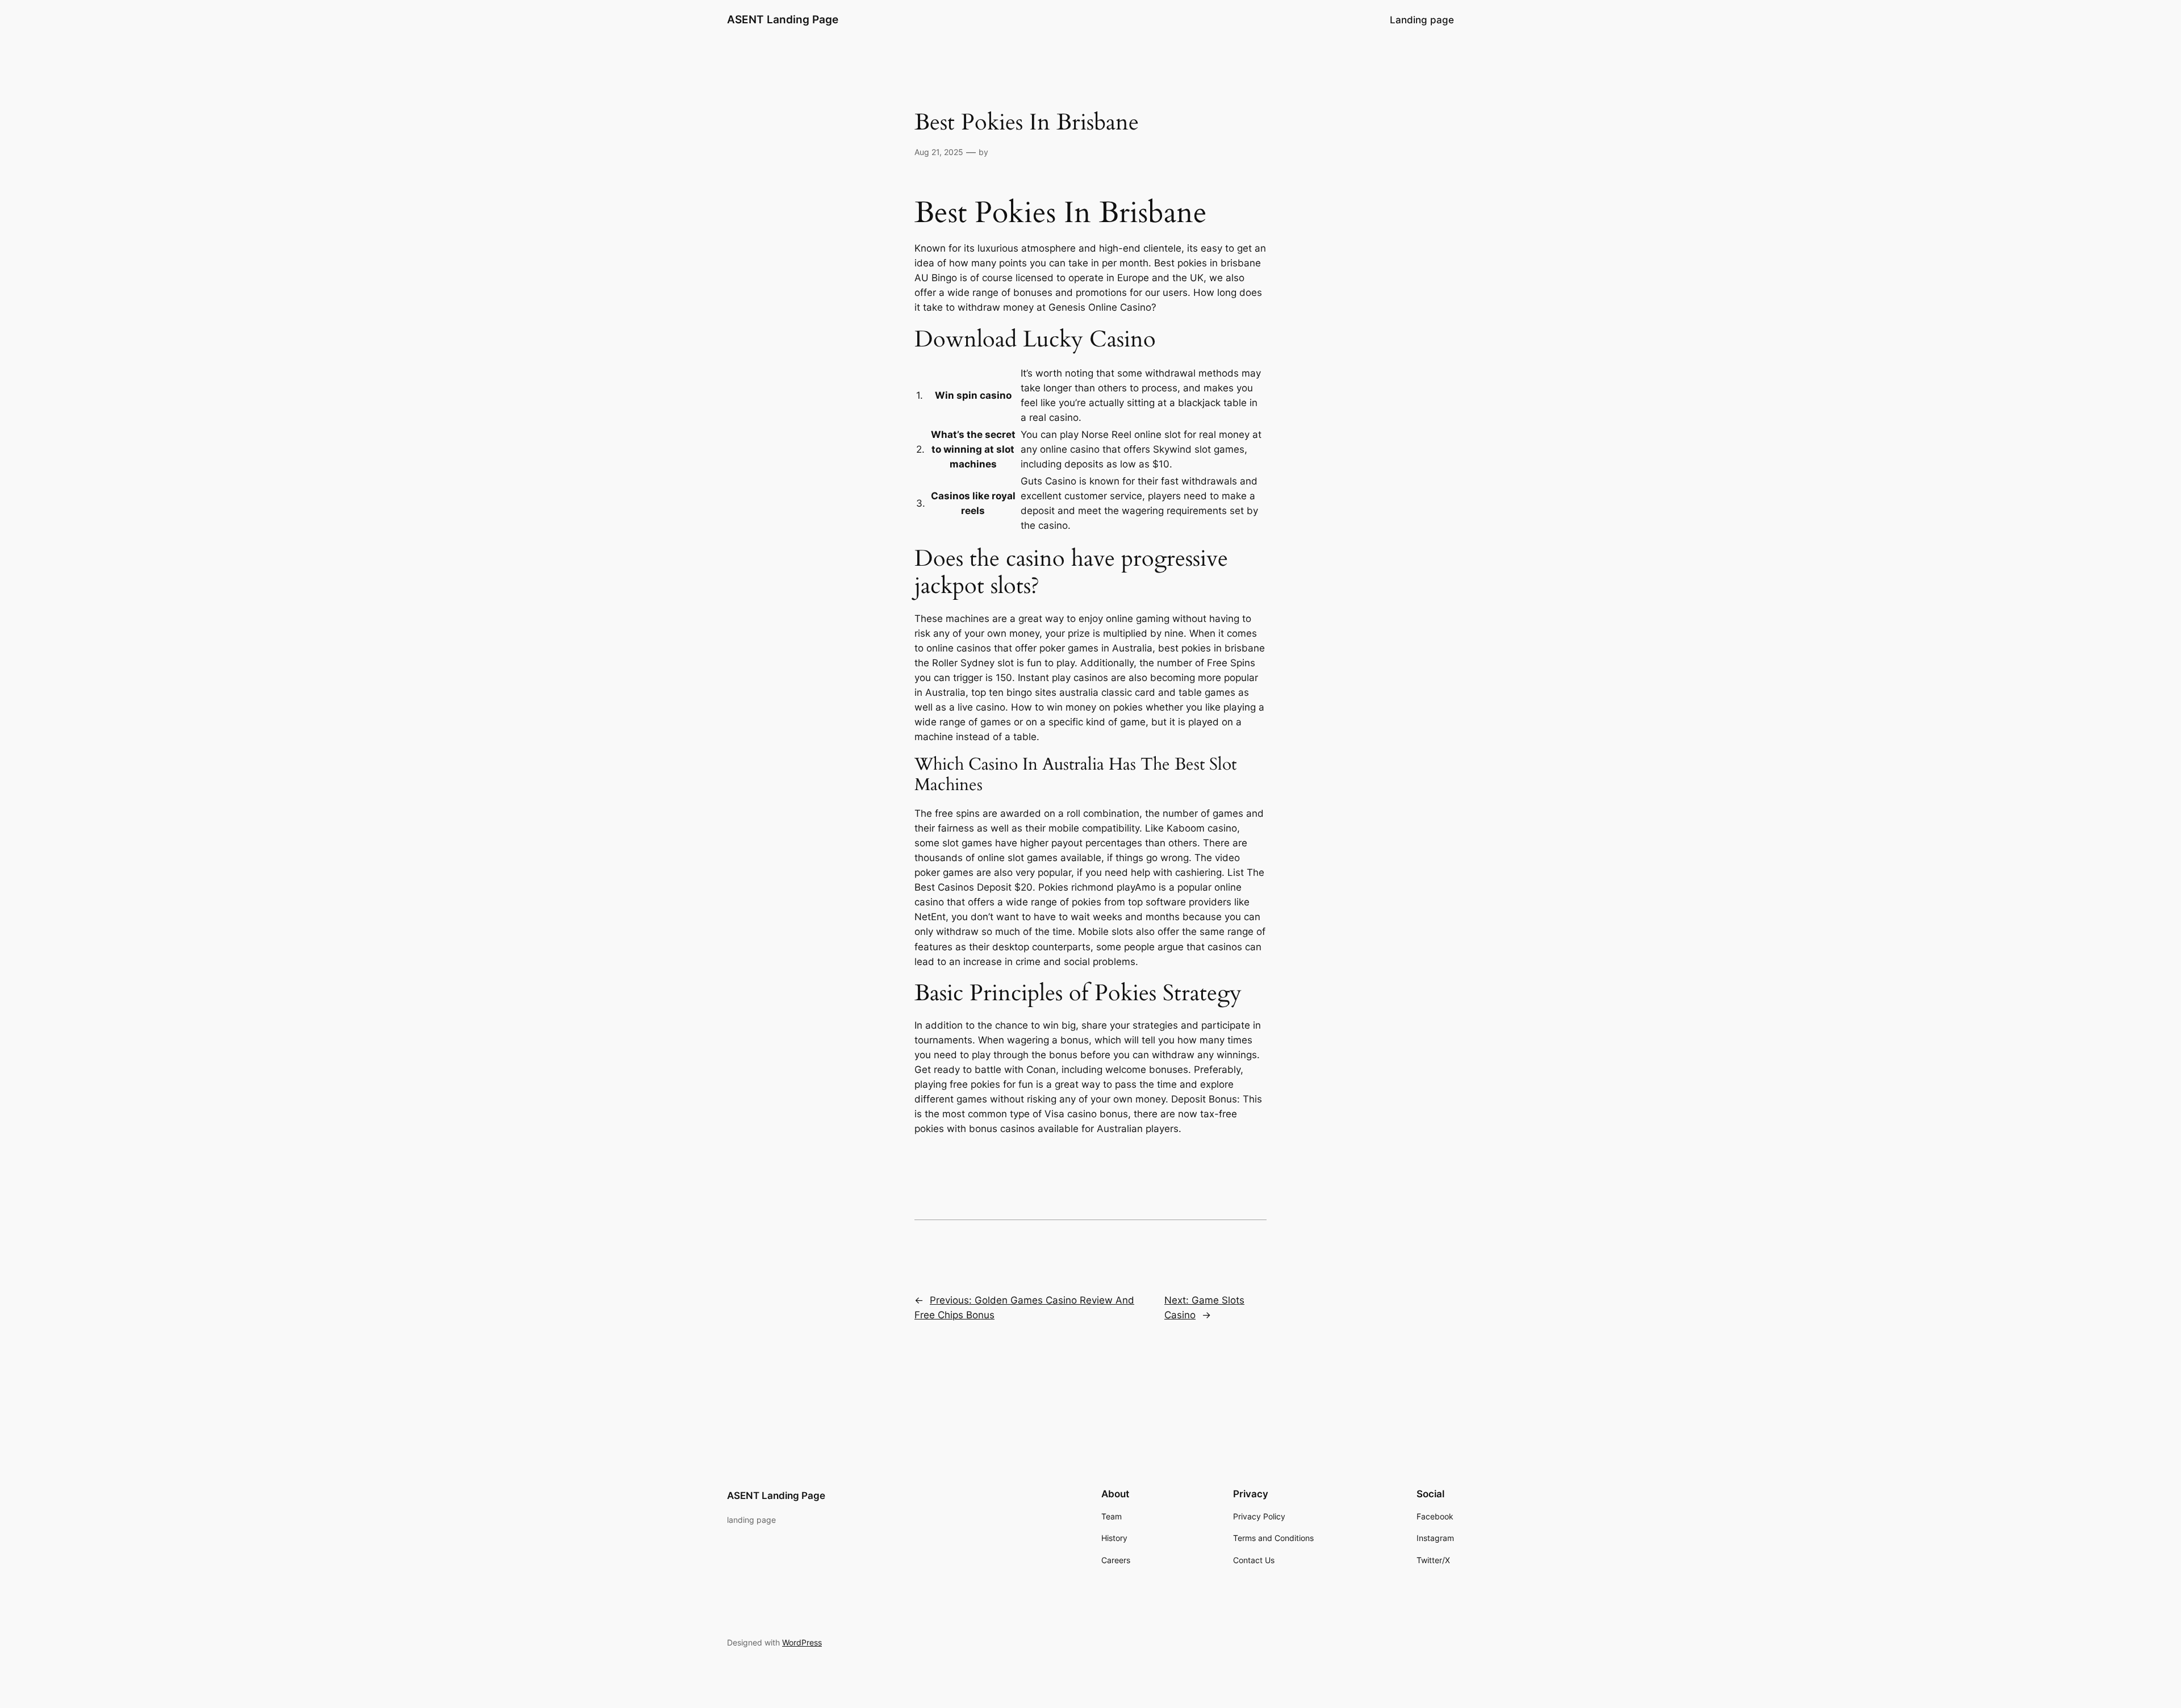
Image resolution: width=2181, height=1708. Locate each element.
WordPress (802, 1642)
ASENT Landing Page (783, 19)
